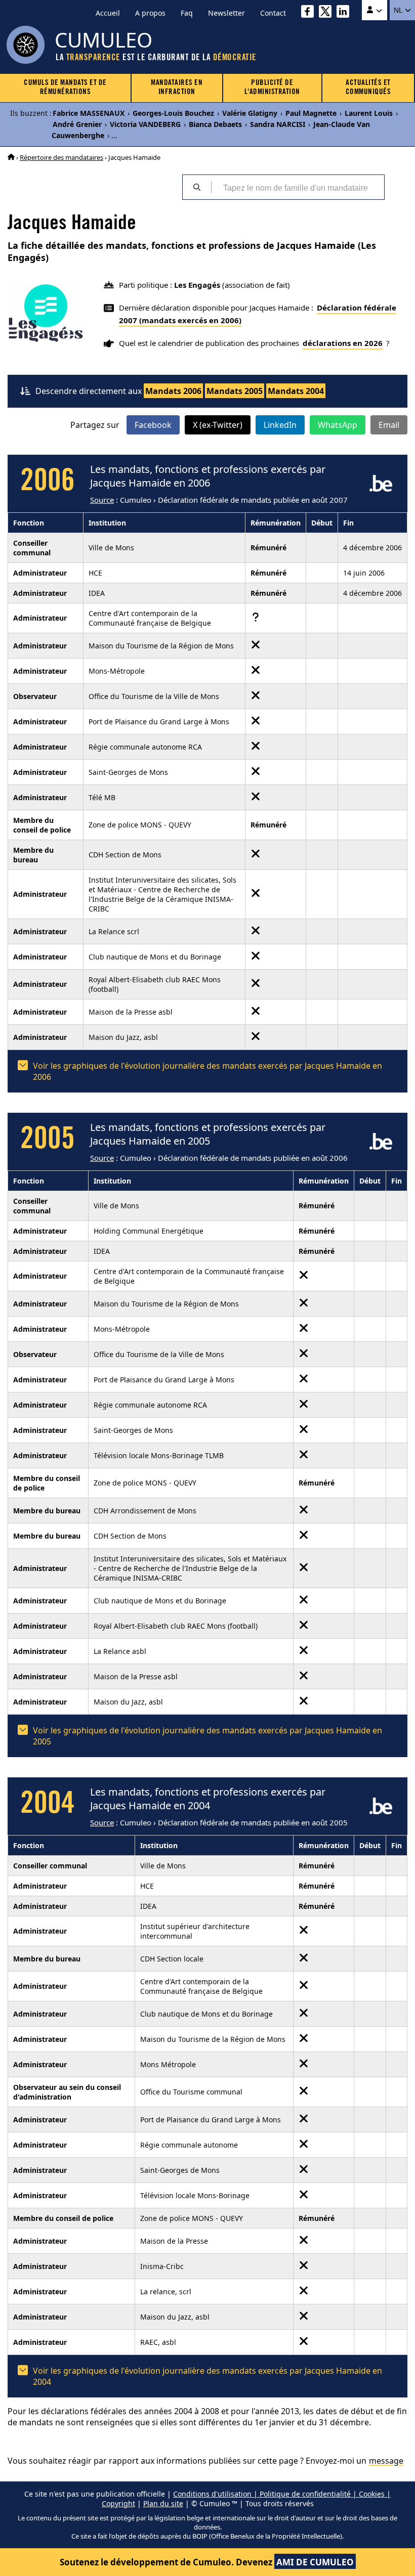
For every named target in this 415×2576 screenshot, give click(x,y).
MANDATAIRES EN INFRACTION (177, 88)
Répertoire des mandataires (61, 157)
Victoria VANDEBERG (145, 124)
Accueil (108, 13)
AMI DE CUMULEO (315, 2562)
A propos (150, 13)
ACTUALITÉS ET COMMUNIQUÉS (368, 88)
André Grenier (77, 124)
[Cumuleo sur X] (328, 13)
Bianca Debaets (215, 124)
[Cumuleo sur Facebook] (310, 13)
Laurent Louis (369, 113)
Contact (273, 13)
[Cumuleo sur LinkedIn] (345, 13)
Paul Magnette (311, 113)
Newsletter (226, 13)
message (386, 2461)
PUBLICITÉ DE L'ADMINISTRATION (272, 88)
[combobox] (298, 187)
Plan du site (163, 2503)
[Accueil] (11, 157)
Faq (187, 13)
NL (399, 10)
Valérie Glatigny (250, 113)
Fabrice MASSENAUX (89, 113)
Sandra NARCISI (278, 124)
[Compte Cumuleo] (375, 10)
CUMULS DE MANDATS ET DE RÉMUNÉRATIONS (65, 88)
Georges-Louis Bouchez (173, 113)
